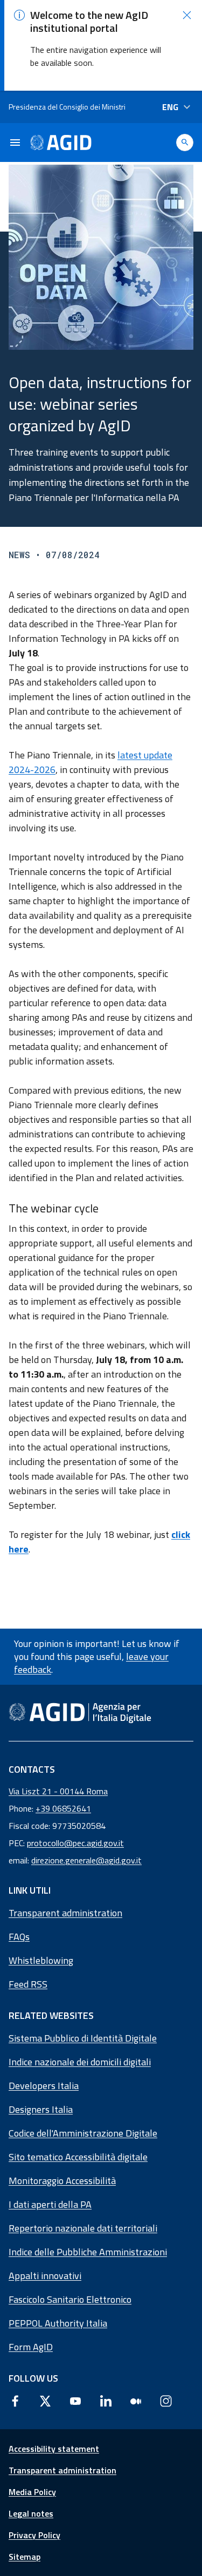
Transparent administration (65, 1913)
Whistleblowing (41, 1960)
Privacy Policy (34, 2535)
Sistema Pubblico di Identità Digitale (83, 2038)
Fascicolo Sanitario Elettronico (70, 2299)
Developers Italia (44, 2086)
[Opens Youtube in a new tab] (75, 2401)
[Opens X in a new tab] (45, 2401)
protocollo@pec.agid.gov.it (75, 1843)
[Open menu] (15, 143)
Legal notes (31, 2513)
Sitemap (25, 2557)
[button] (187, 15)
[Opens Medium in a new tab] (136, 2401)
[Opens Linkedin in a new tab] (106, 2401)
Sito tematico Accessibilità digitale (78, 2157)
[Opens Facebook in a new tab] (15, 2401)
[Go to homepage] (61, 143)
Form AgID (31, 2347)
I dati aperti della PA (50, 2204)
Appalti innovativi (45, 2276)
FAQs (19, 1937)
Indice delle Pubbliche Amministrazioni (88, 2252)
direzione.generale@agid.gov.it (86, 1860)
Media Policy (32, 2492)
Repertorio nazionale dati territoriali (83, 2228)
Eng (170, 107)
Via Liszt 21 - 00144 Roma (58, 1791)
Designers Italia (41, 2109)
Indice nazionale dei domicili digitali (80, 2062)
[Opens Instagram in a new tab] (166, 2401)
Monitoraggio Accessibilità (62, 2181)
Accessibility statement (54, 2449)
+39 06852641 (63, 1808)
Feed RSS (28, 1984)
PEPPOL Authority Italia (58, 2323)
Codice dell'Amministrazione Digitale (83, 2133)
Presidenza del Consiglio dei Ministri (67, 107)
